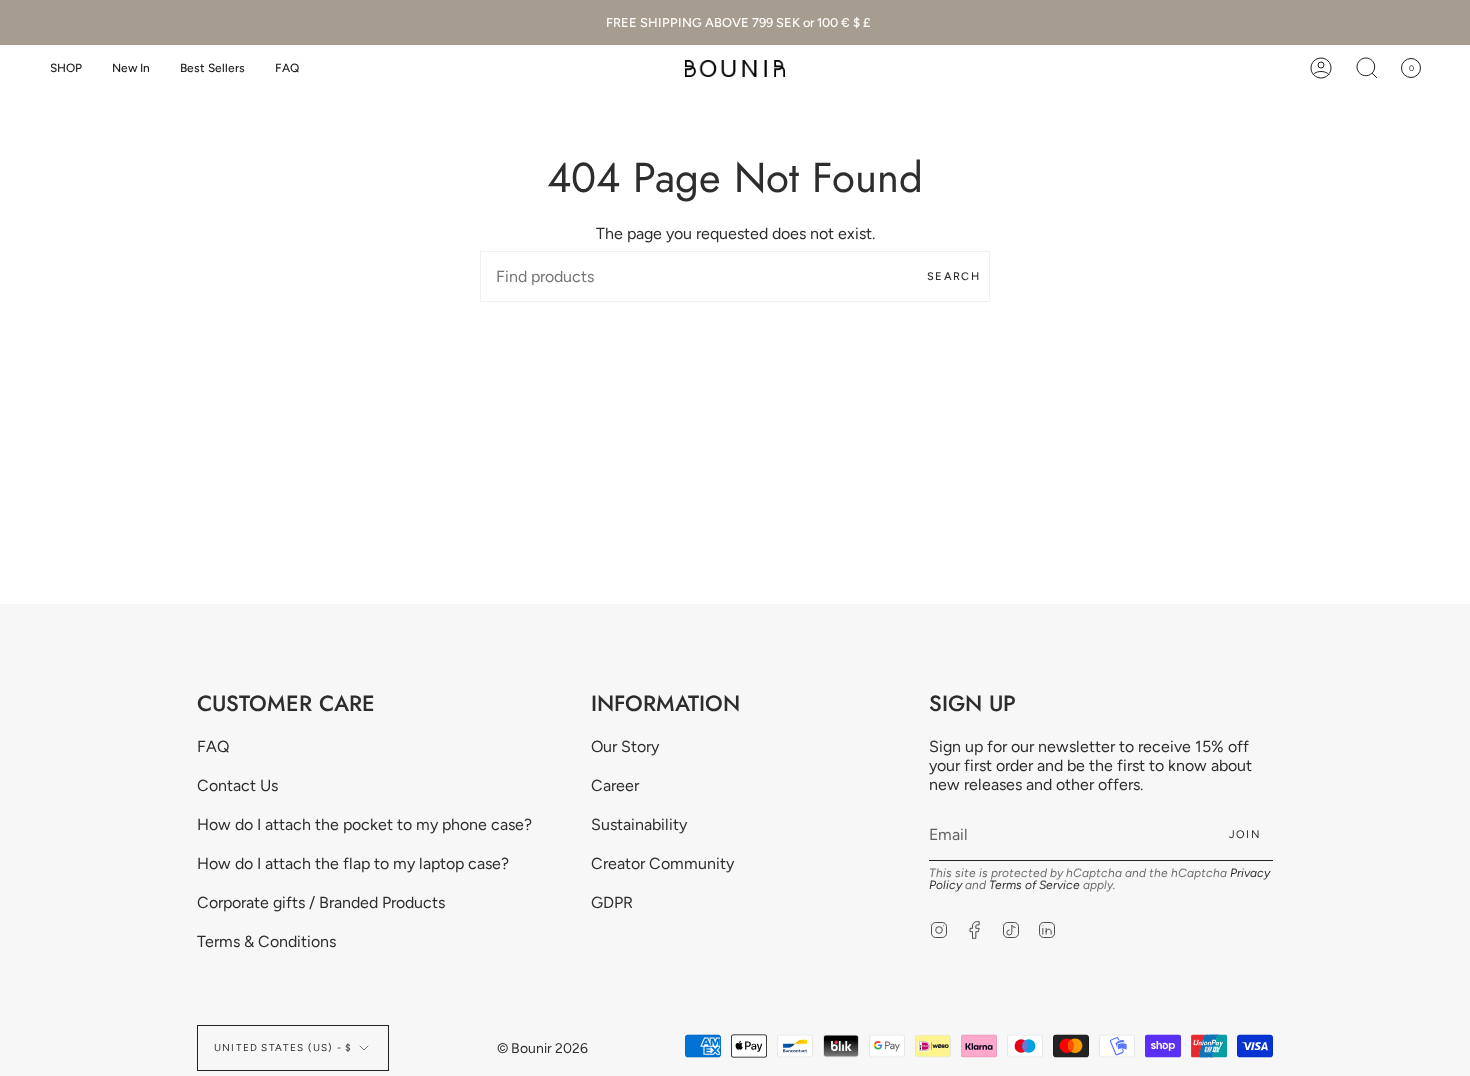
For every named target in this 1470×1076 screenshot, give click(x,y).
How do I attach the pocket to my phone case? (364, 824)
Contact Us (237, 785)
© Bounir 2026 (542, 1048)
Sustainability (639, 824)
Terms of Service (1034, 885)
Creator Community (662, 863)
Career (615, 785)
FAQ (213, 746)
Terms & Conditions (266, 941)
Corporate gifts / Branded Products (321, 902)
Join (1245, 834)
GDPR (612, 902)
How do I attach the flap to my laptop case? (353, 863)
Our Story (625, 746)
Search (953, 276)
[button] (66, 68)
